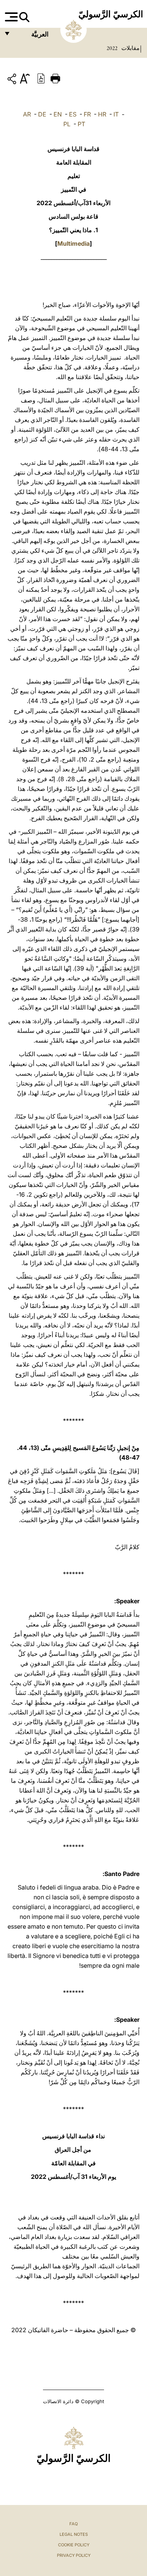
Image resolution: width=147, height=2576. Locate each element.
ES (73, 114)
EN (58, 114)
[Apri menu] (10, 17)
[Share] (13, 80)
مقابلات (130, 48)
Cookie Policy (74, 2545)
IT (116, 114)
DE (42, 114)
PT (81, 124)
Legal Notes (74, 2534)
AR (27, 114)
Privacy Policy (74, 2555)
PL (67, 124)
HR (102, 114)
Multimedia (73, 243)
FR (87, 114)
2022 (112, 48)
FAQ (73, 2524)
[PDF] (41, 78)
